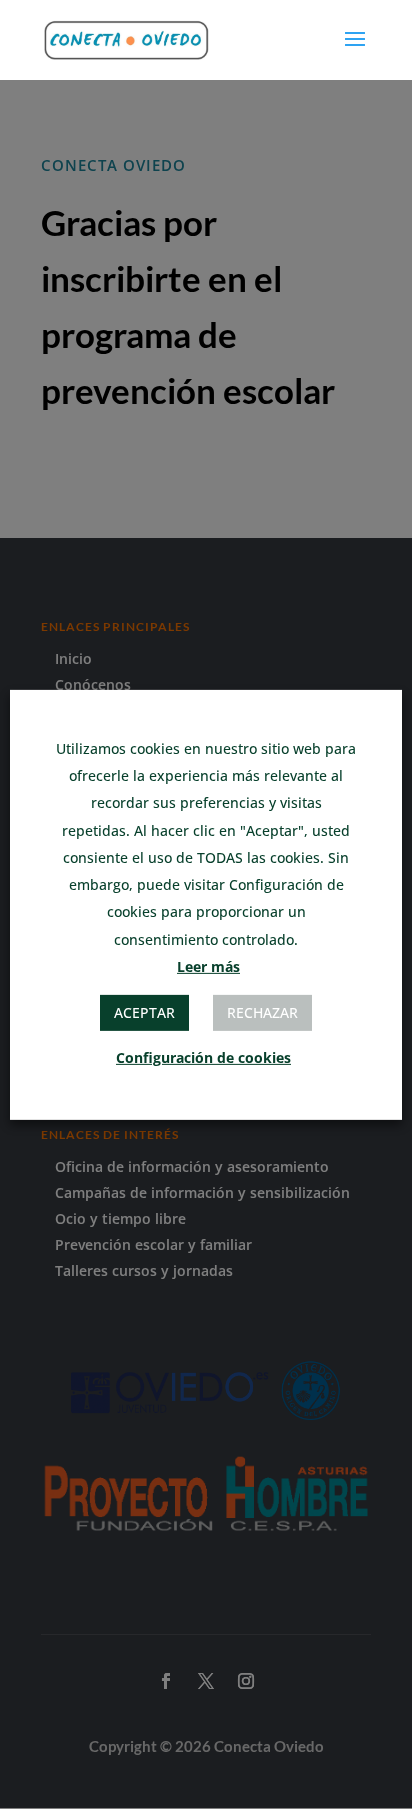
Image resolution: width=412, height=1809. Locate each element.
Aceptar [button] (144, 1012)
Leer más (208, 966)
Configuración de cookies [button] (203, 1058)
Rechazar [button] (262, 1012)
